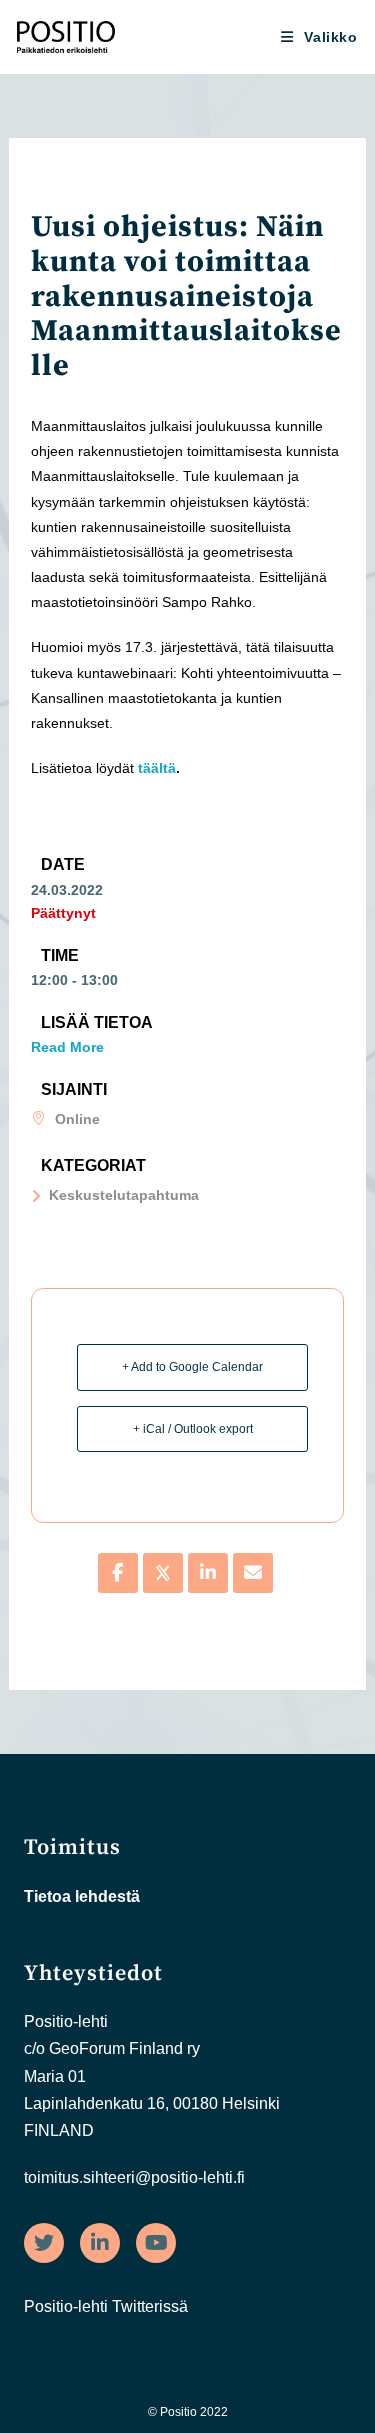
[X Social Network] (163, 1573)
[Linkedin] (208, 1573)
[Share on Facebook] (118, 1573)
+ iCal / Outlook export (193, 1429)
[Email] (253, 1573)
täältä (157, 768)
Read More (67, 1047)
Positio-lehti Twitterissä (106, 2306)
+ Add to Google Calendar (192, 1367)
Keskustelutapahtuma (124, 1195)
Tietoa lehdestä (82, 1896)
